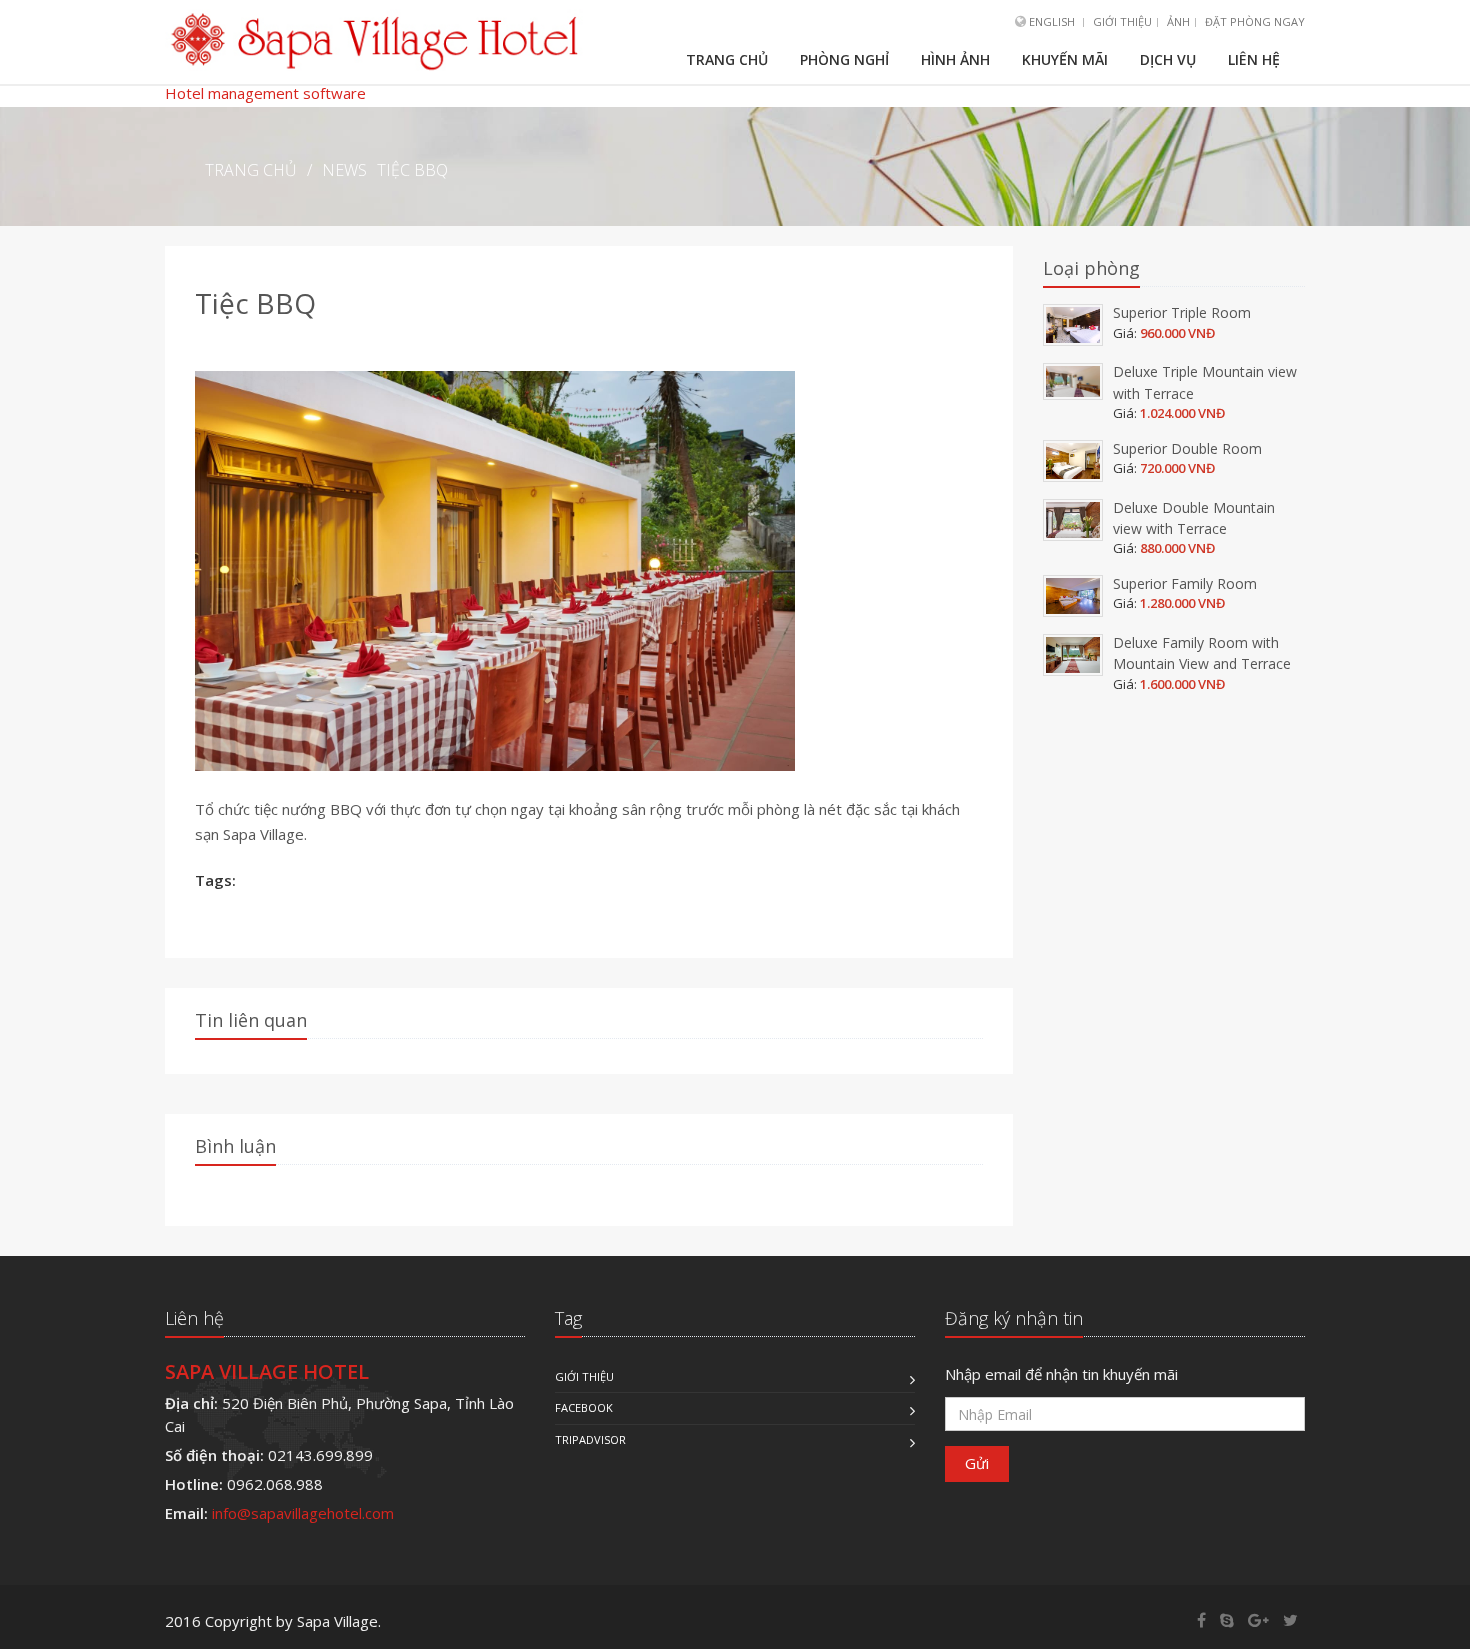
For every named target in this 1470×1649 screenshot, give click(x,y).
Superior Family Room (1185, 583)
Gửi (977, 1463)
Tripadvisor (590, 1439)
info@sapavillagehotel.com (303, 1513)
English (1052, 21)
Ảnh (1178, 21)
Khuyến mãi (1065, 59)
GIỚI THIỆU (1122, 21)
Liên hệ (1254, 59)
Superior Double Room (1187, 448)
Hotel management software (265, 93)
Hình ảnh (955, 59)
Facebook (584, 1407)
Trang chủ (727, 59)
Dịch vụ (1168, 59)
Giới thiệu (584, 1376)
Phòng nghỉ (844, 59)
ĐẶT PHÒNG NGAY (1255, 21)
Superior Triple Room (1182, 312)
